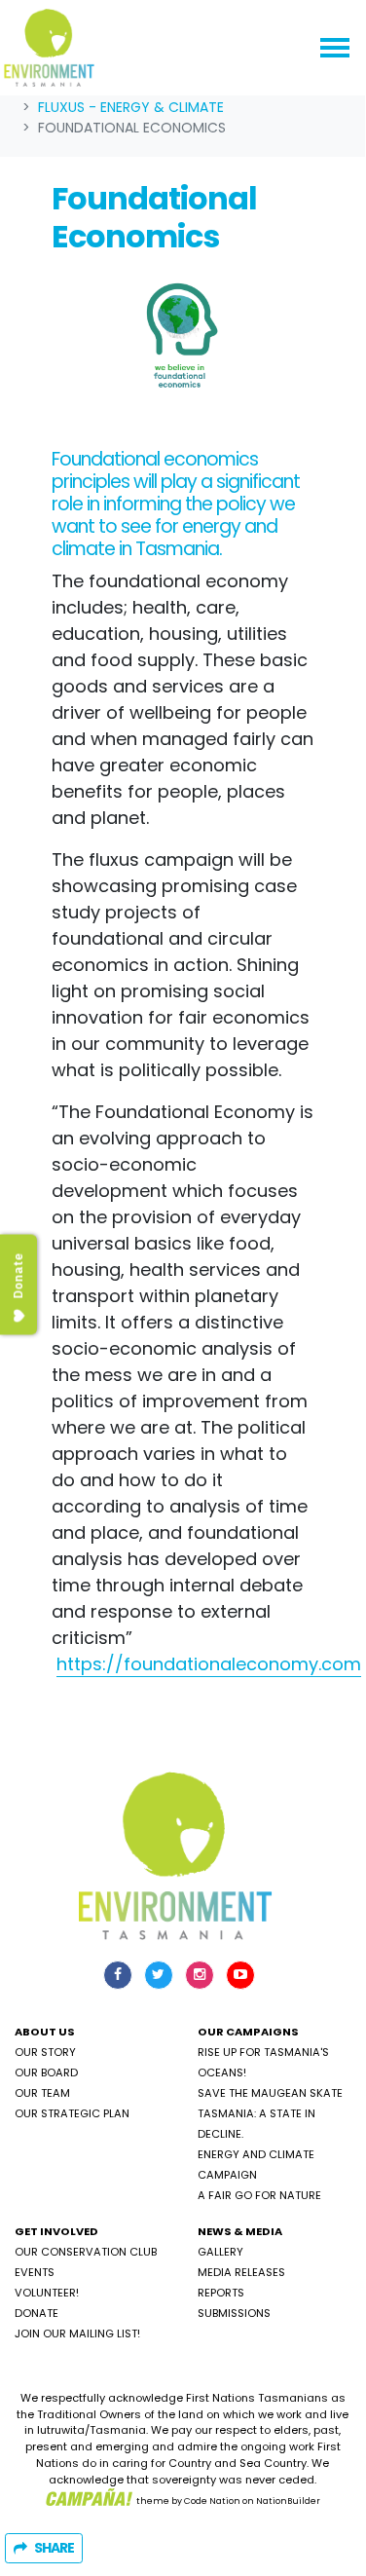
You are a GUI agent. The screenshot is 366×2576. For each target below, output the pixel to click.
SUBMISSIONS (234, 2313)
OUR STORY (45, 2052)
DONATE (37, 2313)
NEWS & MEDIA (240, 2231)
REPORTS (221, 2293)
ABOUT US (45, 2032)
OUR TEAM (42, 2093)
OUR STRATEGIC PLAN (72, 2113)
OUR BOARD (46, 2072)
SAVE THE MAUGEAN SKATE (270, 2093)
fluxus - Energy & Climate (131, 107)
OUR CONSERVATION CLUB (86, 2252)
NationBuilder (288, 2500)
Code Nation (212, 2500)
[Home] (49, 48)
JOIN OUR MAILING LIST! (77, 2333)
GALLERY (220, 2252)
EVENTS (35, 2272)
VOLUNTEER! (47, 2293)
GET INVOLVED (56, 2231)
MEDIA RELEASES (241, 2272)
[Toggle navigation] (335, 48)
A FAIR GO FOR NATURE (259, 2195)
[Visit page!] (120, 1974)
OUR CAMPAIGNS (248, 2032)
